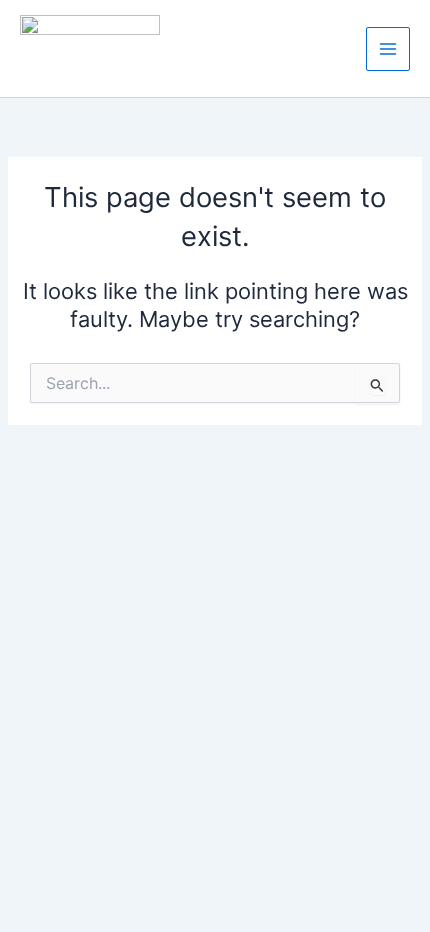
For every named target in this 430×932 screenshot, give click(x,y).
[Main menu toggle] (388, 49)
